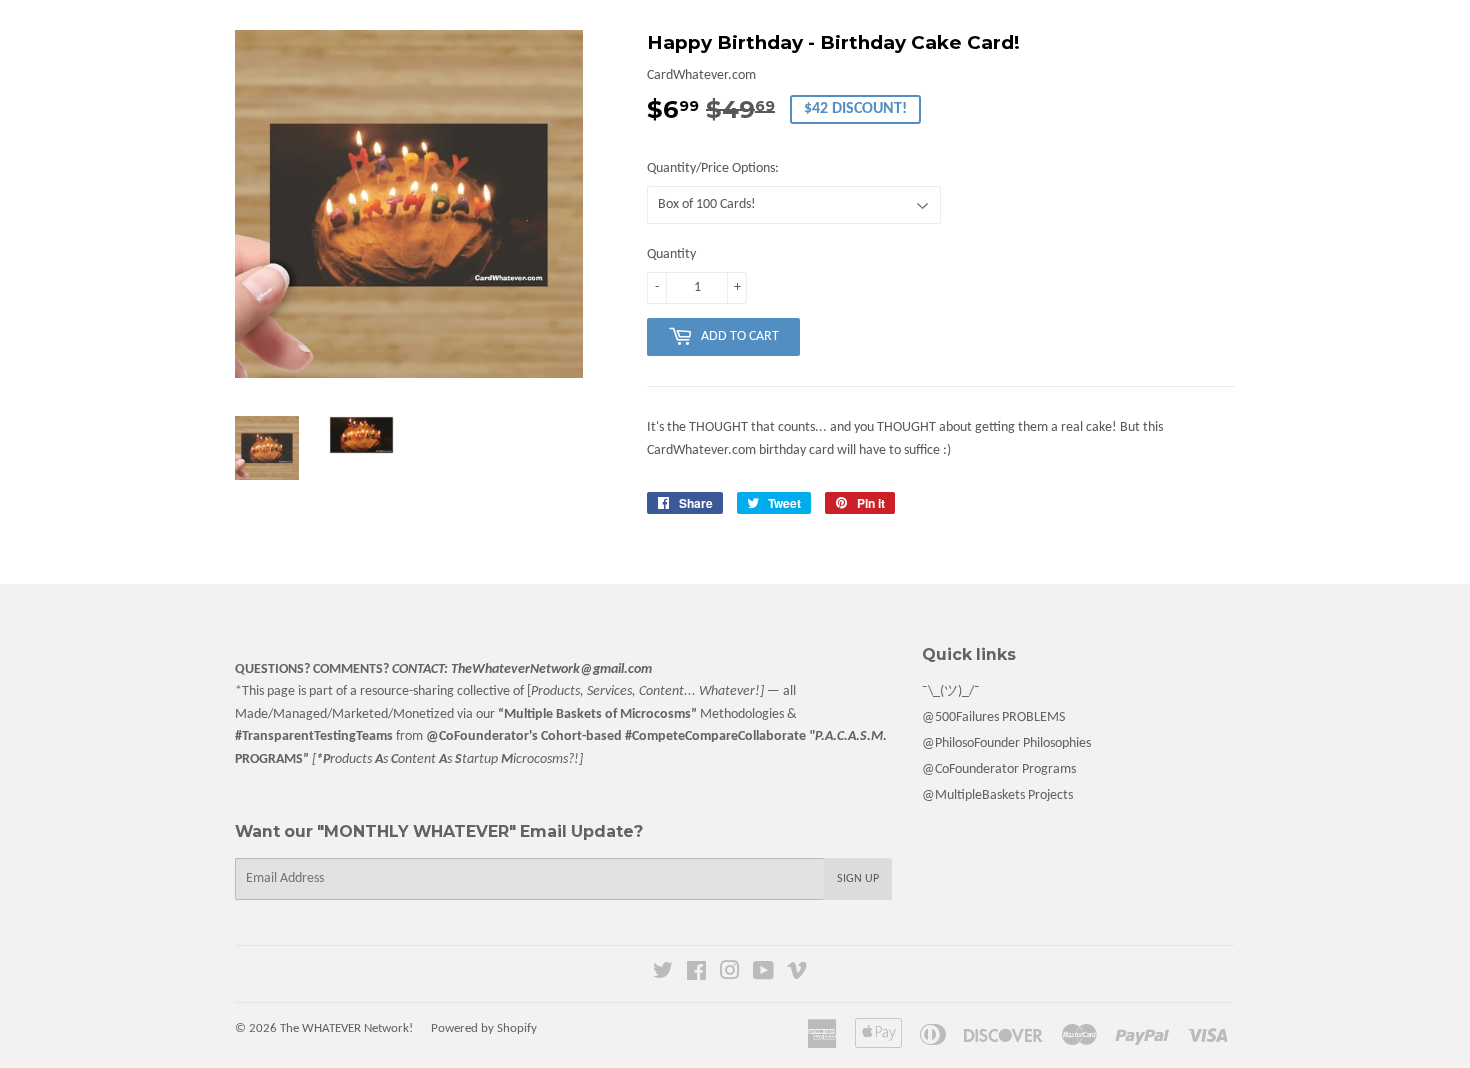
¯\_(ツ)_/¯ (951, 691)
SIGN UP (858, 879)
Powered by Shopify (484, 1028)
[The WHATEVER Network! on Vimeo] (797, 974)
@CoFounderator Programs (999, 769)
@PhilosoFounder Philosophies (1006, 743)
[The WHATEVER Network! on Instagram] (730, 974)
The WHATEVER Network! (346, 1028)
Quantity (671, 254)
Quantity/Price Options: (713, 168)
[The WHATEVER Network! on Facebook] (696, 974)
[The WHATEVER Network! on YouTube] (763, 974)
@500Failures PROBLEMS (993, 717)
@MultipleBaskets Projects (997, 795)
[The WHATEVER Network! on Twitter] (663, 974)
